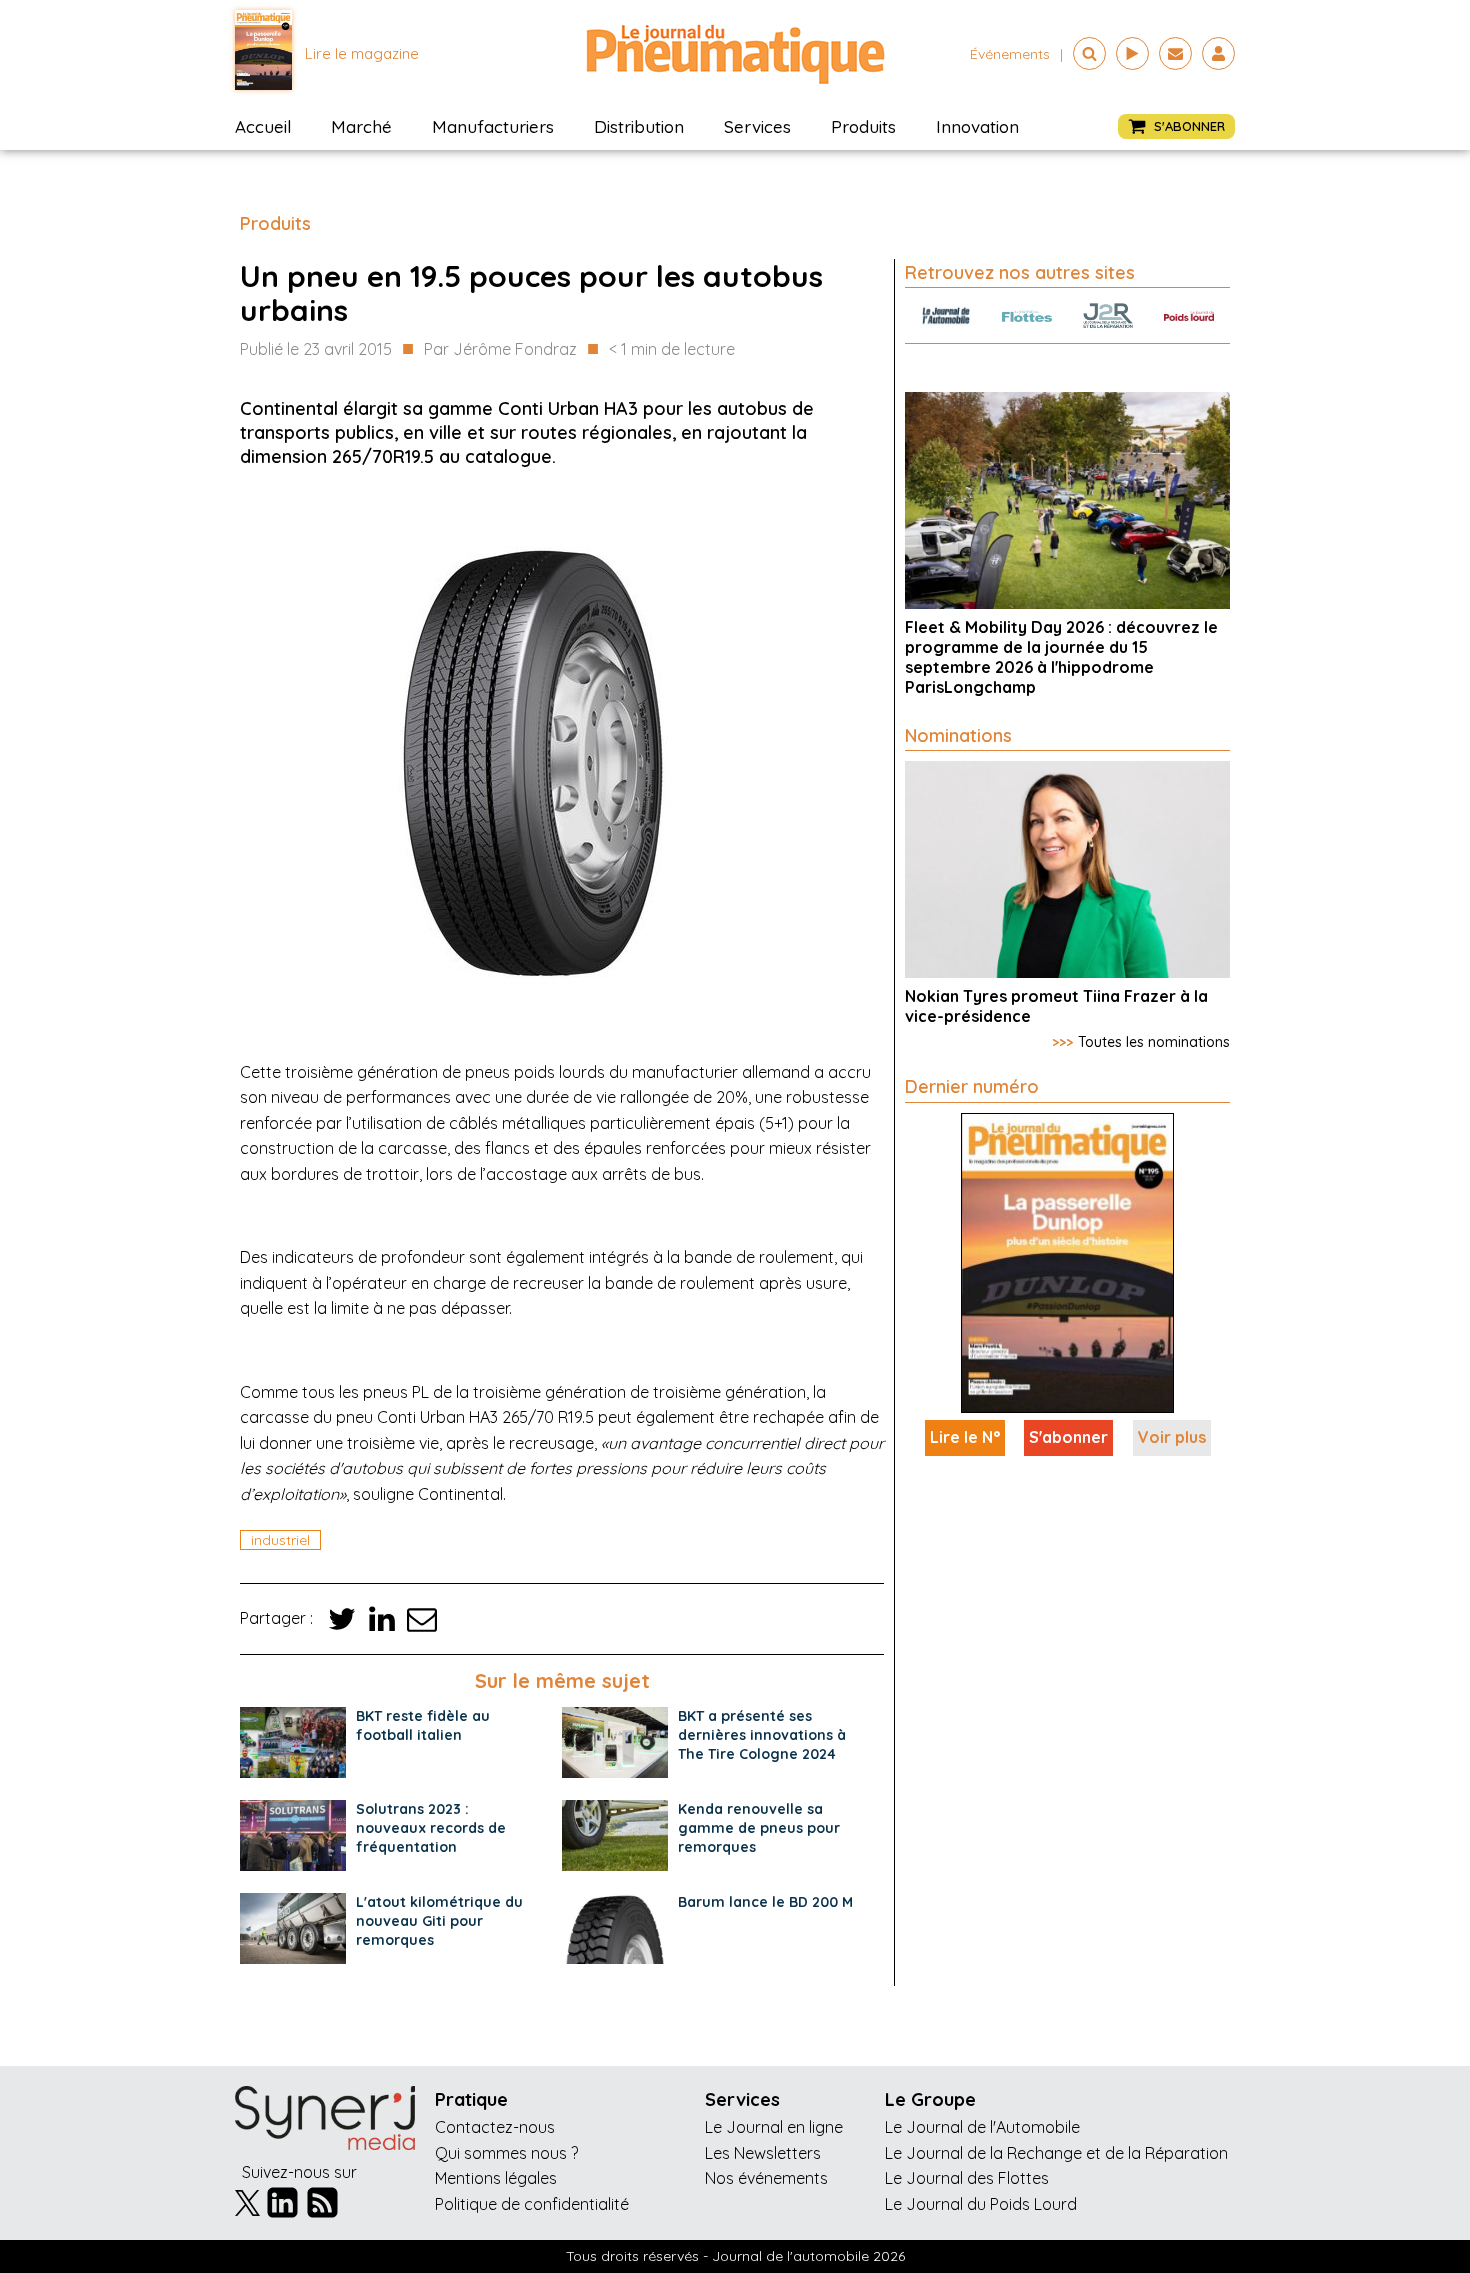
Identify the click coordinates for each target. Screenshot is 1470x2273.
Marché (361, 126)
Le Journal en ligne (774, 2127)
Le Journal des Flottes (967, 2178)
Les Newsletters (763, 2153)
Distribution (639, 126)
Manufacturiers (493, 126)
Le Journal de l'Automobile (982, 2127)
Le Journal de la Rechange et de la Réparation (1056, 2153)
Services (757, 126)
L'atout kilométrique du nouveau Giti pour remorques (439, 1921)
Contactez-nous (495, 2127)
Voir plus (1172, 1437)
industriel (280, 1540)
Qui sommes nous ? (506, 2153)
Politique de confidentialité (532, 2204)
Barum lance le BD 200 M (765, 1902)
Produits (863, 126)
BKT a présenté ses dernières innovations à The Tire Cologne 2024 (762, 1735)
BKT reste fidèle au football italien (423, 1725)
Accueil (263, 126)
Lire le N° (965, 1437)
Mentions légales (496, 2178)
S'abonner (1068, 1437)
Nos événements (766, 2178)
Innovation (977, 126)
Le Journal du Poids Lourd (981, 2204)
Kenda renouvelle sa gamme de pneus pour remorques (759, 1828)
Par (500, 349)
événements (1010, 54)
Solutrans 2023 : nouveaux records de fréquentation (431, 1828)
